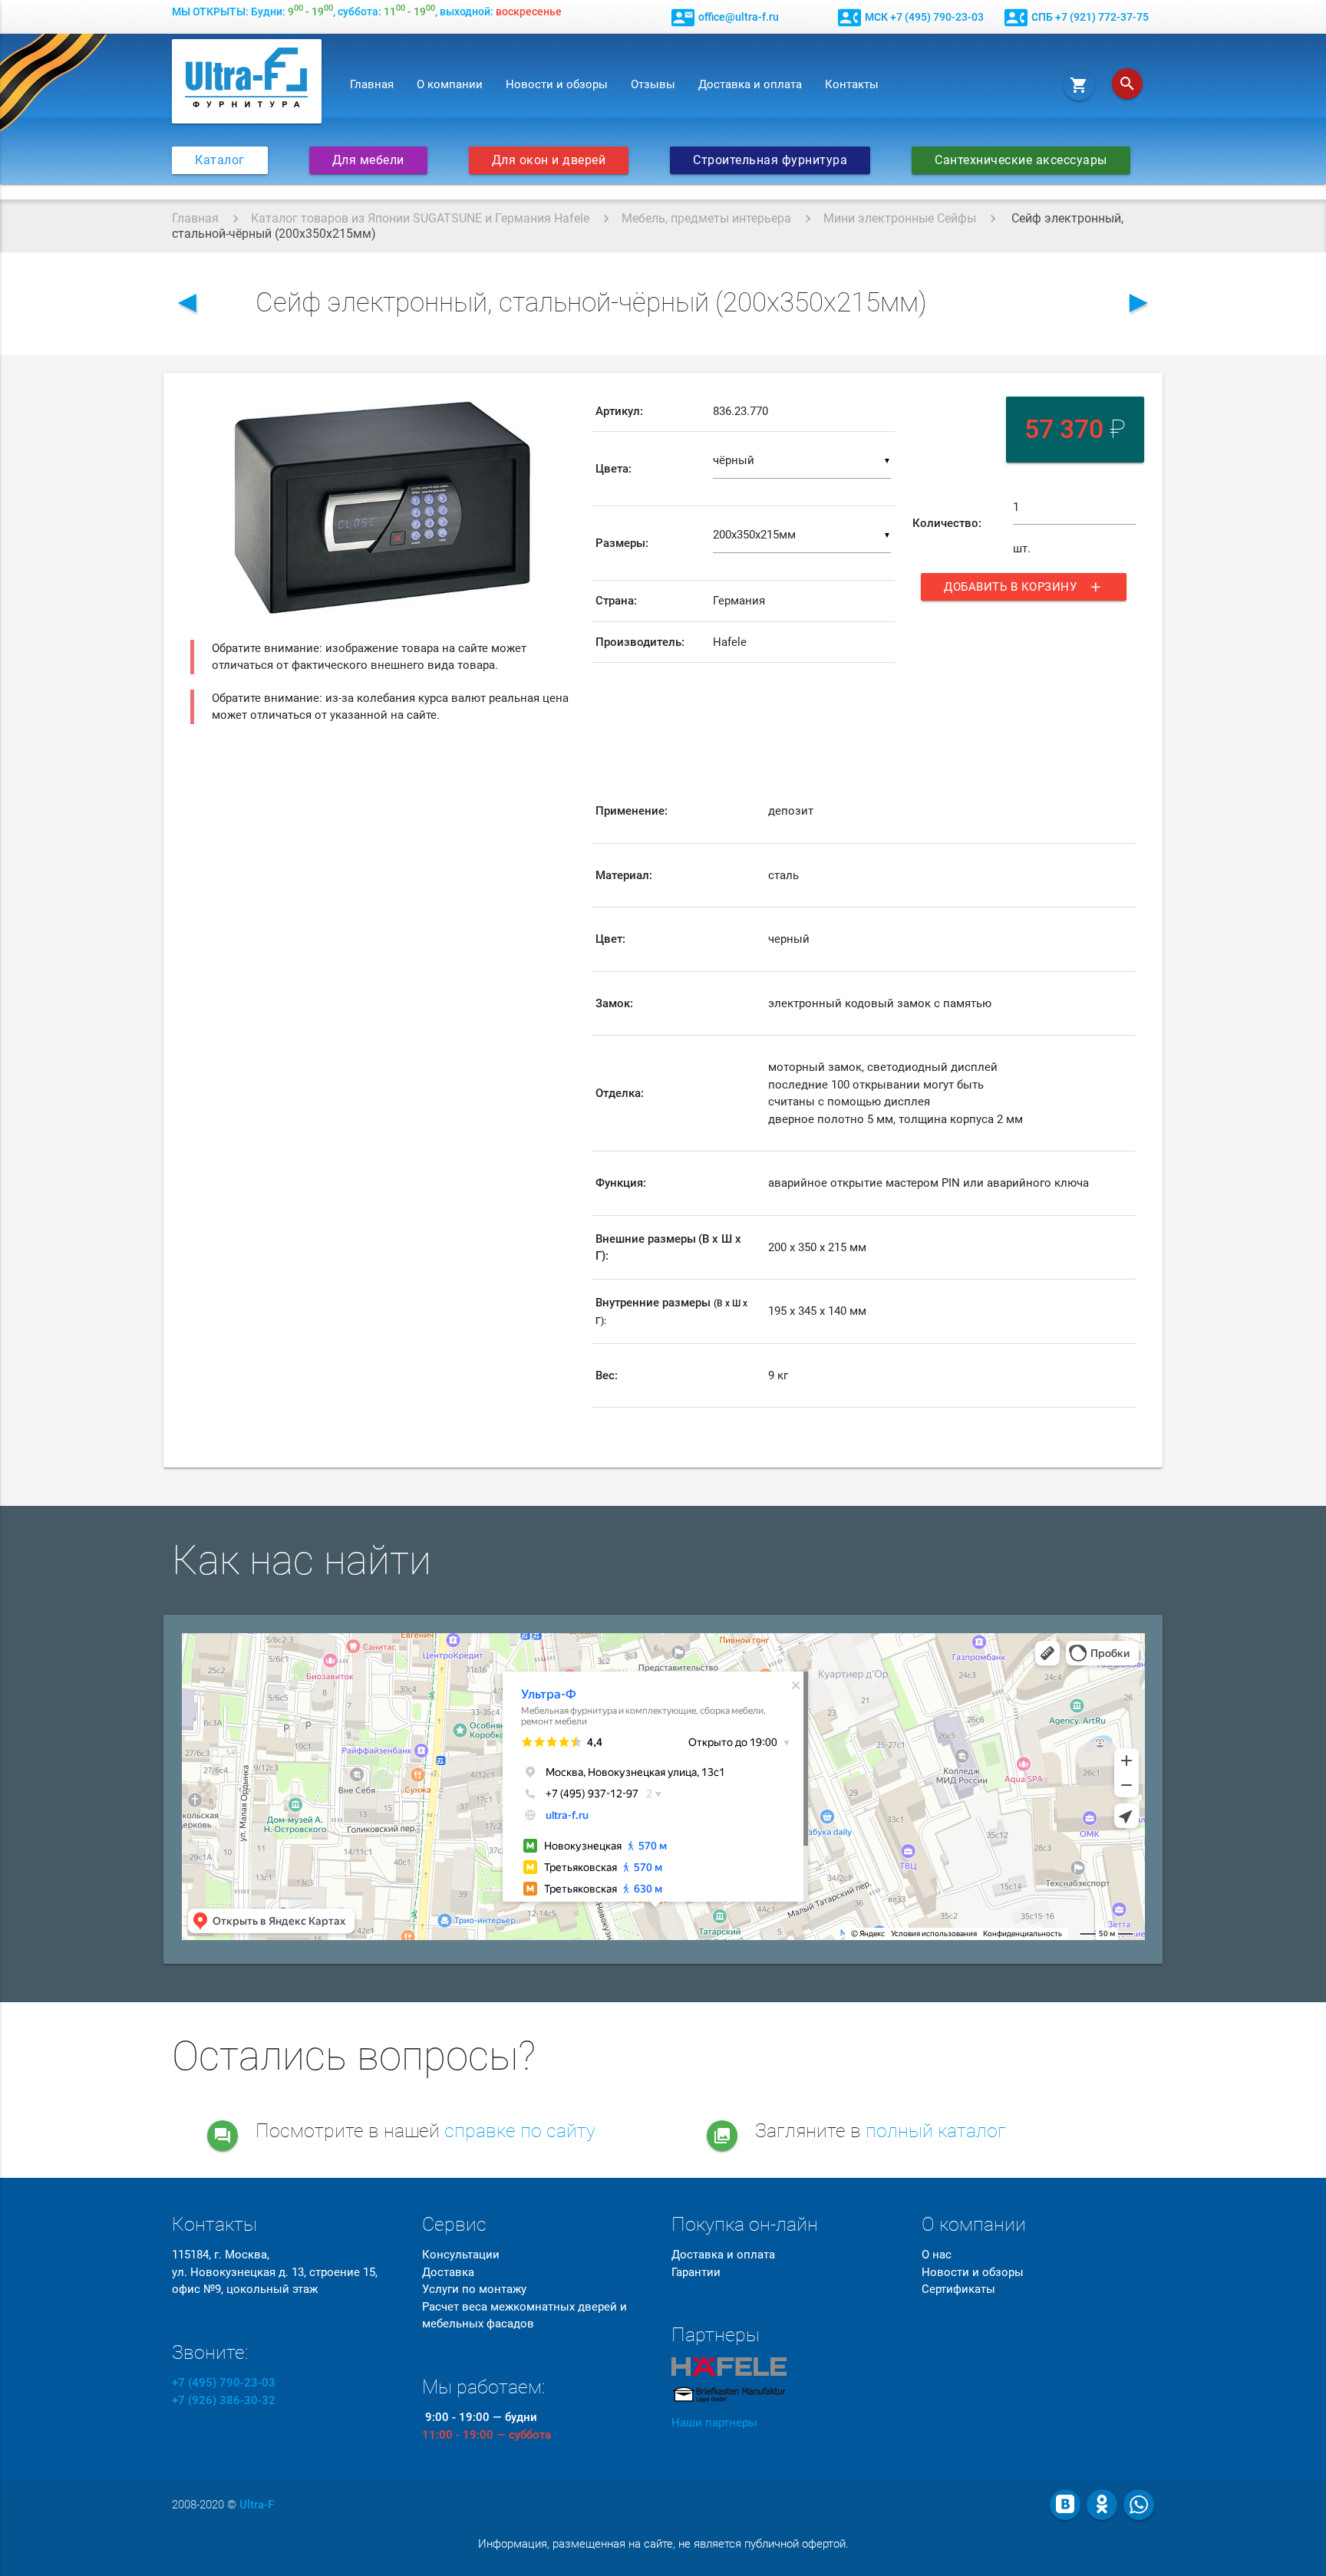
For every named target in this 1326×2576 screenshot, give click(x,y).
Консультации (461, 2255)
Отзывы (653, 84)
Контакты (852, 84)
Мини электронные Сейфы (900, 218)
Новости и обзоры (557, 84)
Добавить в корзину (1024, 587)
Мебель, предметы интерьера (706, 218)
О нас (937, 2255)
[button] (560, 405)
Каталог (220, 160)
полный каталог (936, 2131)
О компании (450, 84)
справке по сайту (520, 2131)
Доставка (448, 2272)
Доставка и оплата (750, 84)
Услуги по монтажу (474, 2289)
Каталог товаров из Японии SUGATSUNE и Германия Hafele (420, 218)
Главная (372, 84)
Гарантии (696, 2272)
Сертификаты (958, 2289)
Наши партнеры (714, 2423)
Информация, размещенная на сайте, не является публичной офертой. (663, 2544)
